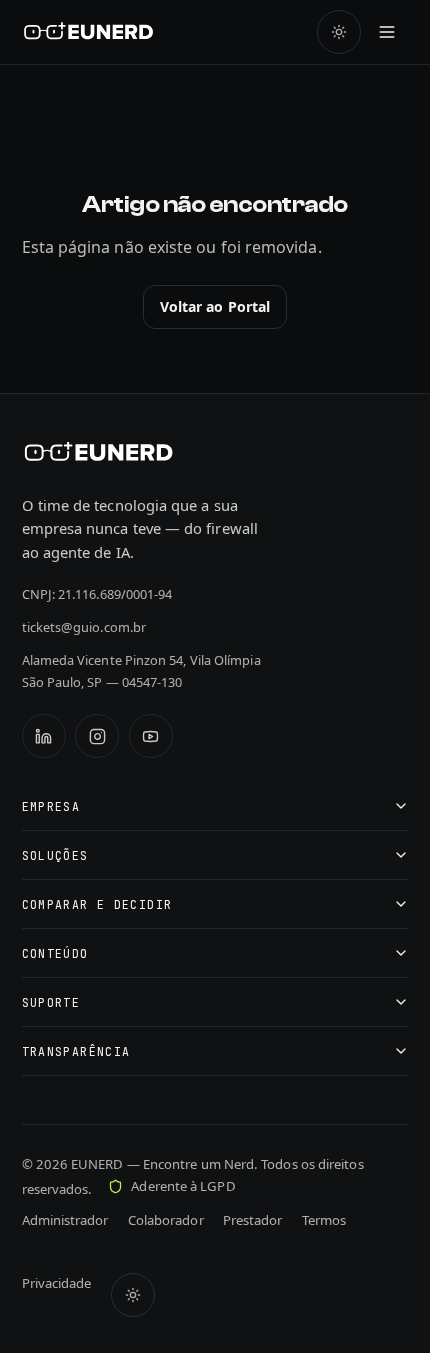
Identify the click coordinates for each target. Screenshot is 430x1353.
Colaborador (166, 1220)
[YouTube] (151, 736)
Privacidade (57, 1283)
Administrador (65, 1220)
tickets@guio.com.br (84, 627)
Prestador (253, 1220)
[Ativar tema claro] (339, 32)
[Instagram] (97, 736)
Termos (324, 1220)
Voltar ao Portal (215, 306)
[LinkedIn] (44, 736)
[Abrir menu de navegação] (387, 32)
